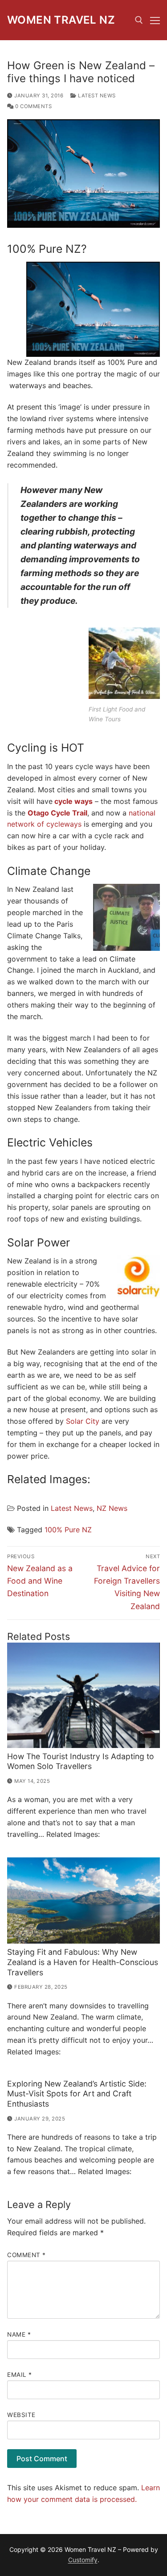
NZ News (112, 1508)
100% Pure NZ (68, 1530)
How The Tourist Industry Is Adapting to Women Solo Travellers (81, 1761)
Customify (83, 2560)
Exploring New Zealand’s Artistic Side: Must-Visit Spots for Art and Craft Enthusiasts (77, 2094)
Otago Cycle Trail (57, 813)
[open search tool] (139, 20)
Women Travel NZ (61, 20)
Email (20, 2375)
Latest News (96, 96)
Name (19, 2334)
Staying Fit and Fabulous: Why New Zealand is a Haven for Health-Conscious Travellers (83, 1962)
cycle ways (73, 801)
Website (21, 2415)
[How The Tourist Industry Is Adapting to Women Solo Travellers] (83, 1695)
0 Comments (33, 106)
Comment (26, 2255)
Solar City (83, 1421)
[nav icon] (155, 20)
